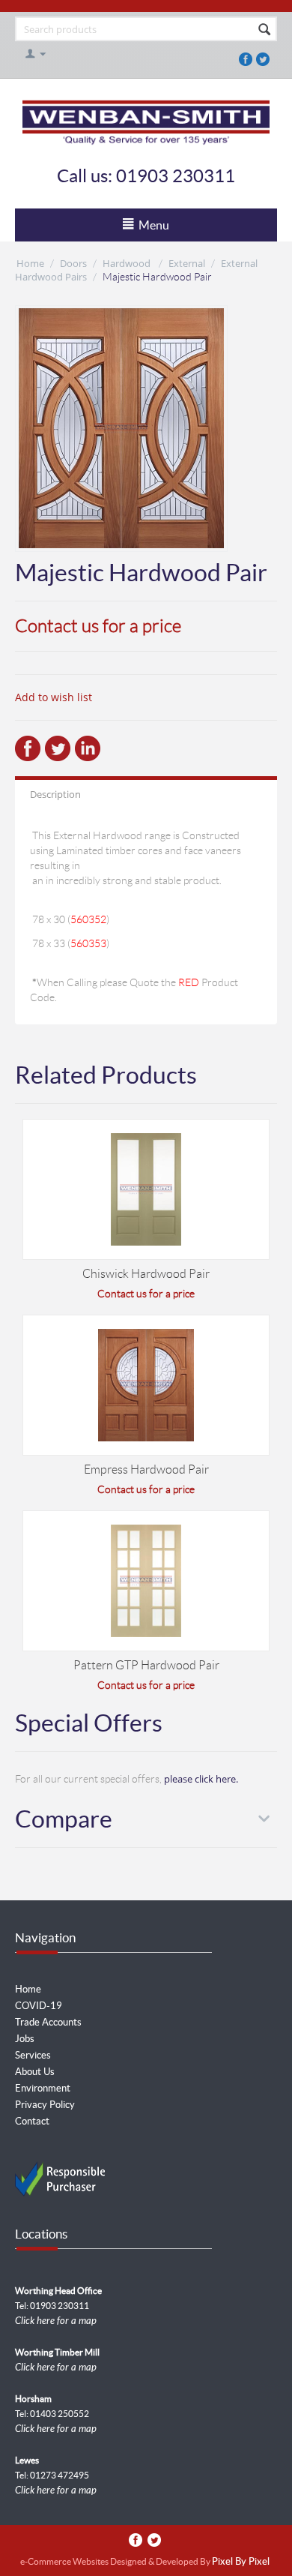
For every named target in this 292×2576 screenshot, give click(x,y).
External (187, 263)
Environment (43, 2088)
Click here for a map (56, 2321)
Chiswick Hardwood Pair (146, 1274)
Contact (32, 2121)
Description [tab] (55, 794)
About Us (35, 2072)
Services (33, 2055)
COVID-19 (39, 2006)
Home (30, 263)
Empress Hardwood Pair (146, 1469)
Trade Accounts (48, 2022)
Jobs (25, 2039)
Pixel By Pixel (241, 2562)
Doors (73, 263)
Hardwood (128, 263)
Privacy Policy (45, 2105)
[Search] (264, 30)
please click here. (201, 1779)
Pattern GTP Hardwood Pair (146, 1665)
